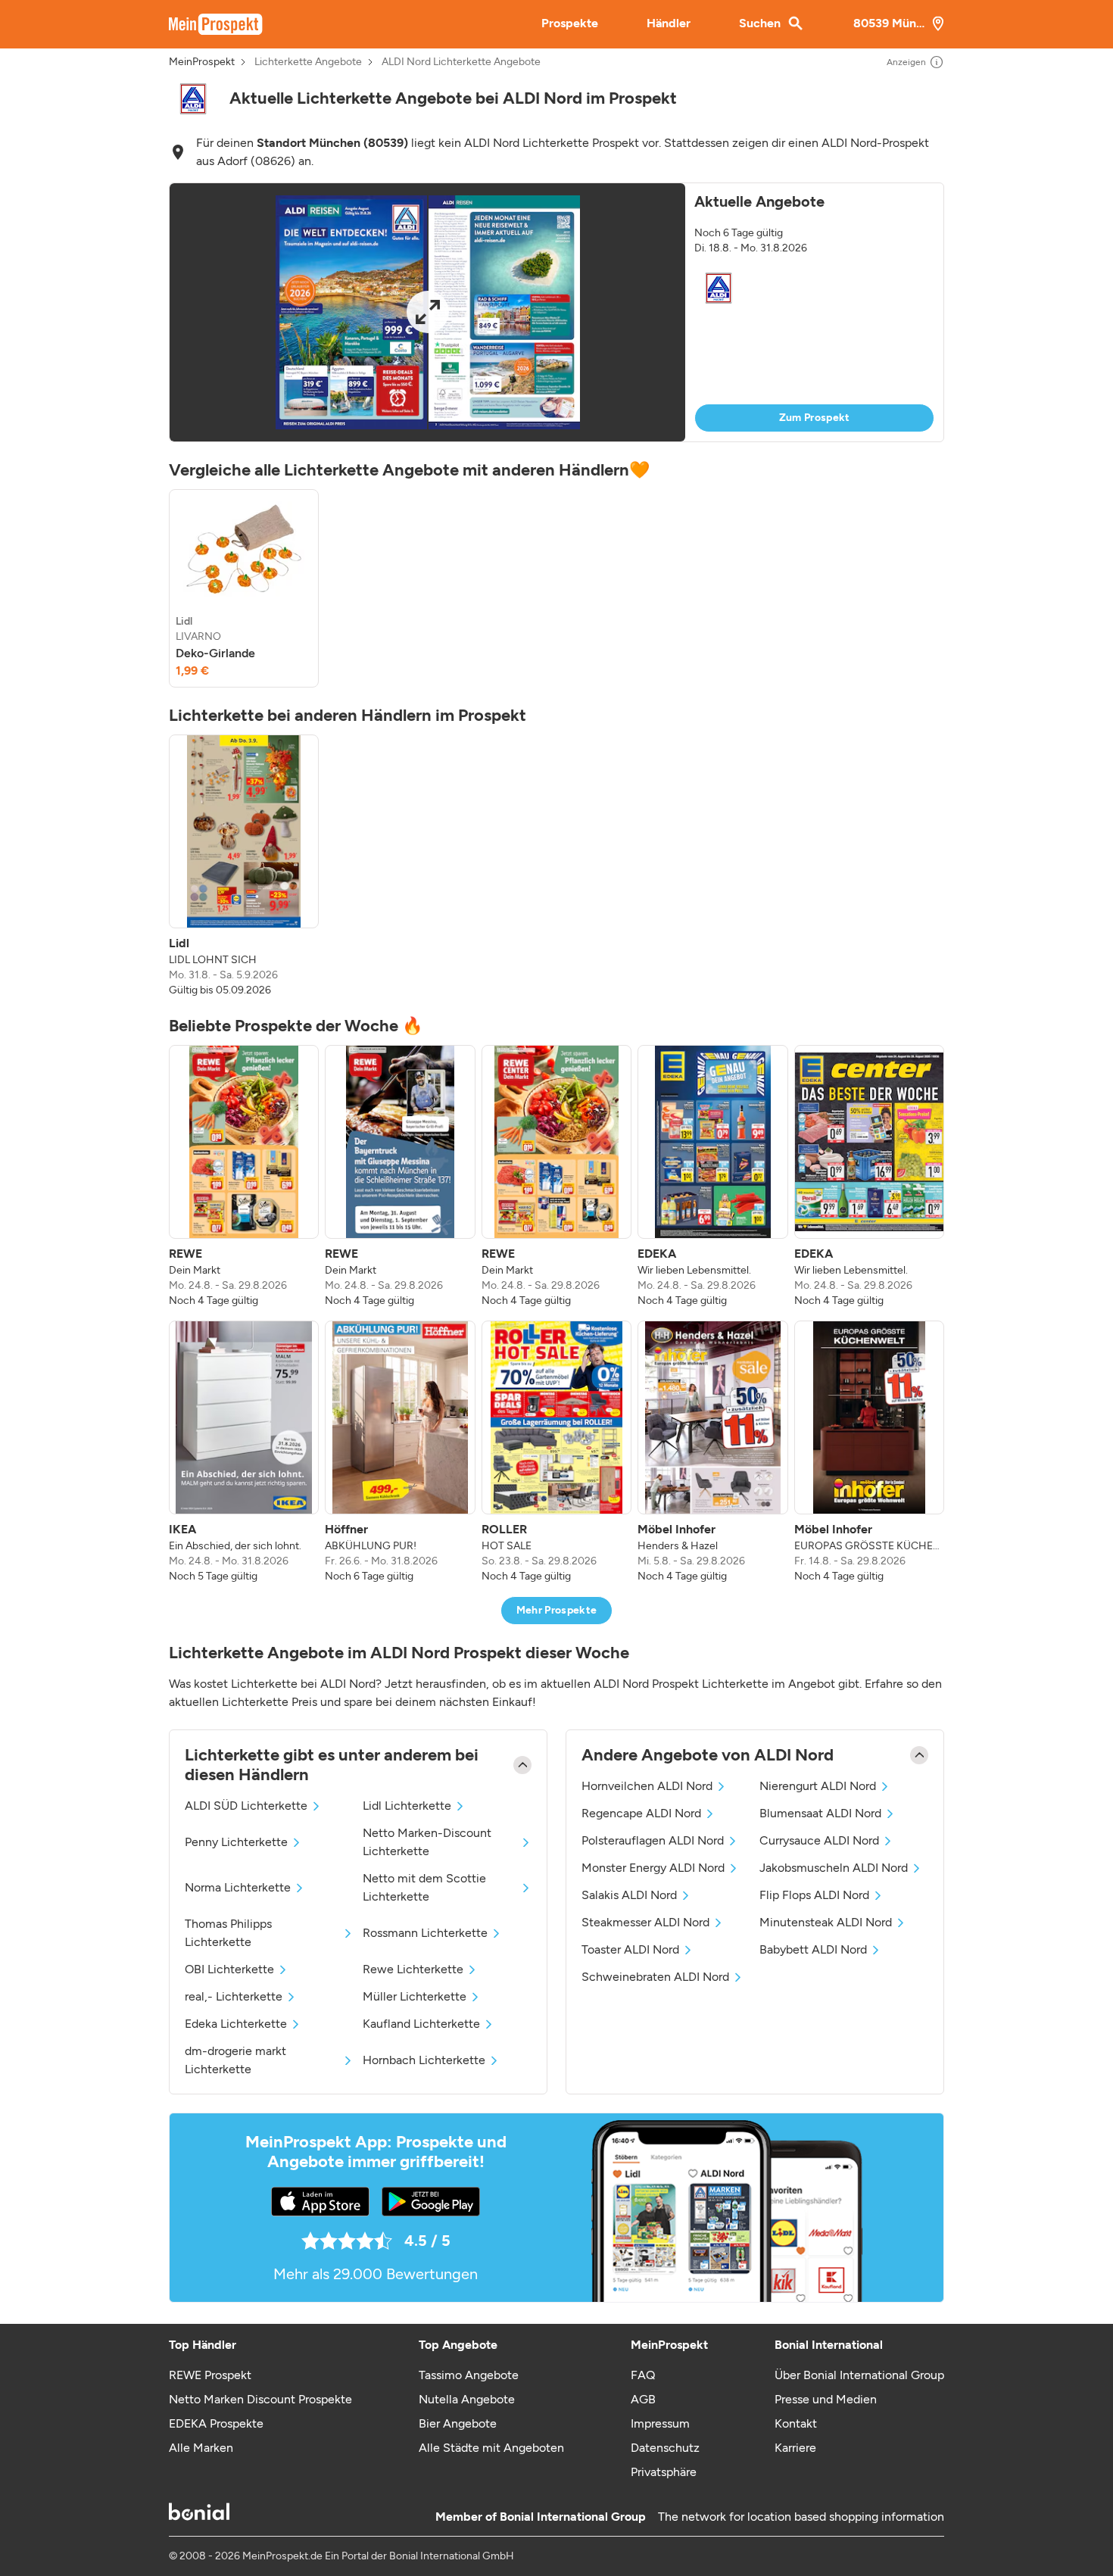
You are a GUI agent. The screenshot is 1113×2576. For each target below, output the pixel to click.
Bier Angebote (458, 2423)
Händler (669, 23)
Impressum (660, 2423)
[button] (556, 312)
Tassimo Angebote (469, 2375)
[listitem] (244, 588)
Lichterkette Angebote (308, 62)
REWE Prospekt (210, 2375)
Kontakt (796, 2423)
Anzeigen (906, 62)
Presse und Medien (826, 2399)
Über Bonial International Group (859, 2375)
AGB (643, 2399)
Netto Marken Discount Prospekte (260, 2399)
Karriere (795, 2448)
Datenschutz (665, 2448)
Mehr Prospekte (557, 1610)
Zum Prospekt (815, 418)
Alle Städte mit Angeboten (491, 2448)
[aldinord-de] (193, 99)
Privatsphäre (664, 2472)
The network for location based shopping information (801, 2517)
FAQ (643, 2375)
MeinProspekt (202, 62)
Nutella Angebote (467, 2399)
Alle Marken (201, 2448)
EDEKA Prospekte (216, 2423)
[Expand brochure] (427, 312)
